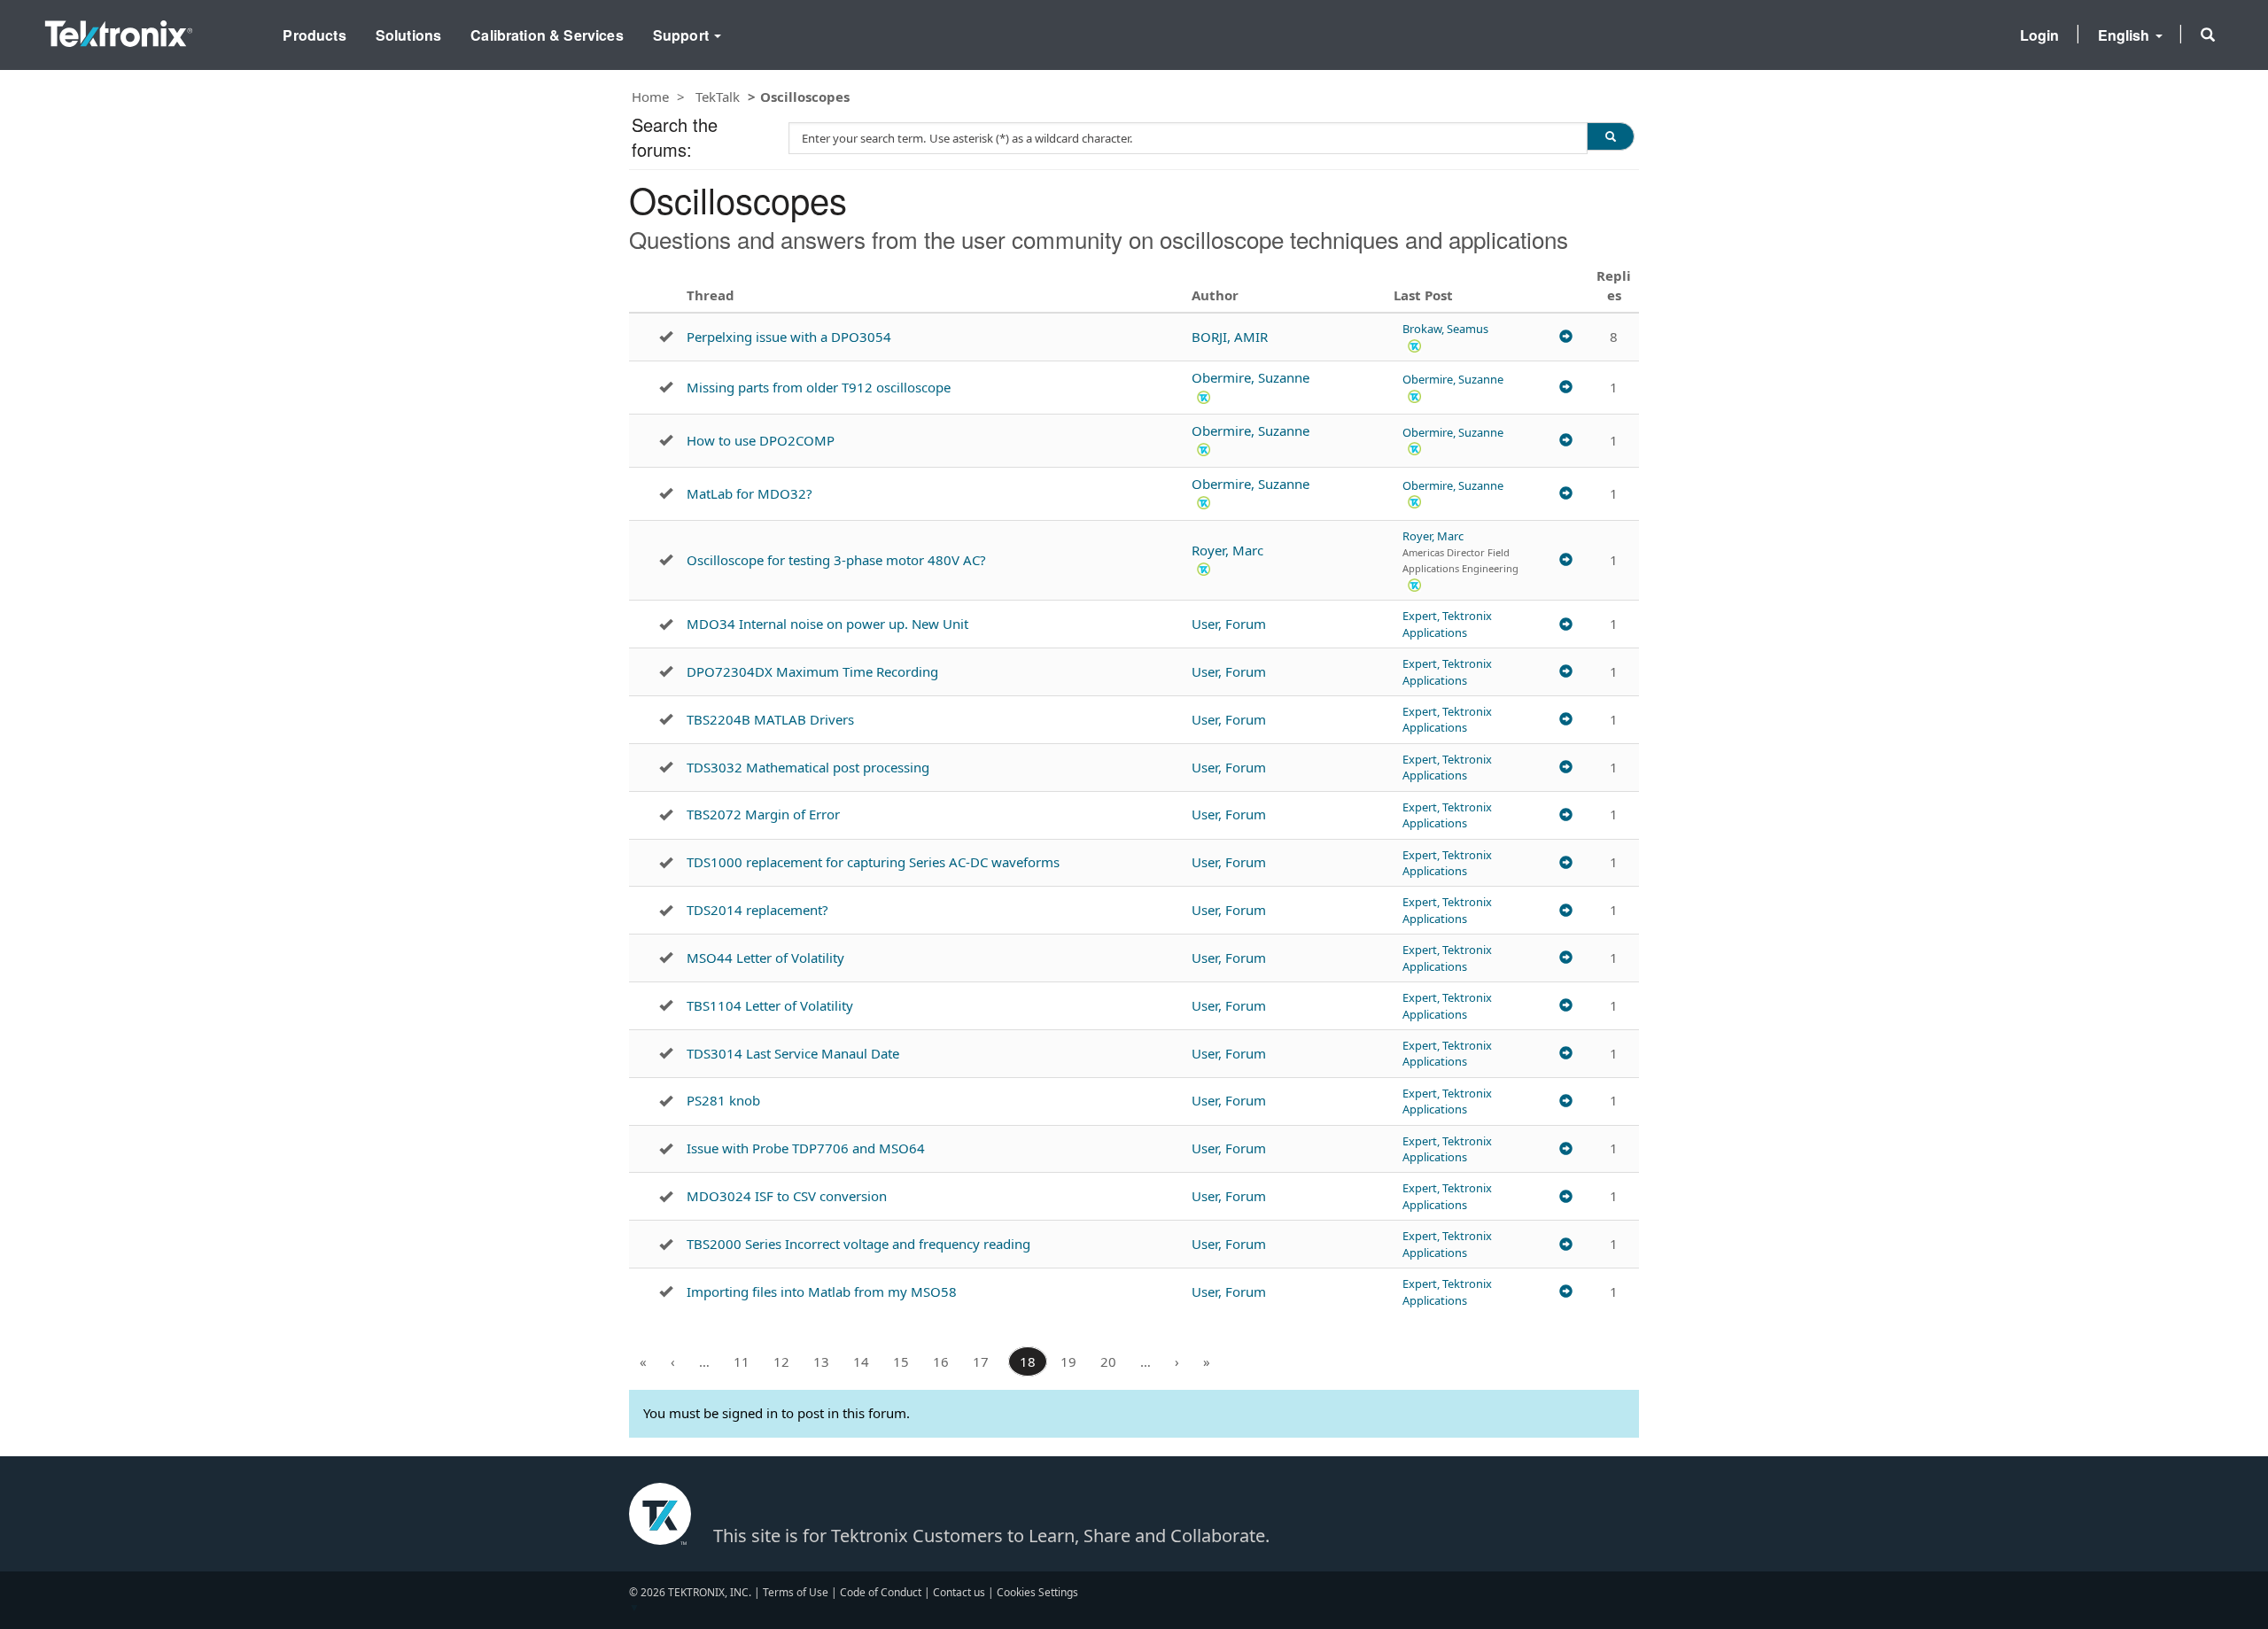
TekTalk (718, 97)
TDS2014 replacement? (757, 910)
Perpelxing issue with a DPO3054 (789, 337)
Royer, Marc (1227, 550)
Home (650, 97)
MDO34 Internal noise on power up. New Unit (827, 624)
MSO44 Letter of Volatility (765, 958)
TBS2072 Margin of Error (763, 814)
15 (901, 1361)
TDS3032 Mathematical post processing (808, 767)
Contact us (959, 1592)
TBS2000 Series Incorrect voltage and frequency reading (858, 1244)
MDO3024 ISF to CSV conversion (787, 1196)
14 (861, 1361)
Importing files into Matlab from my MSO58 (822, 1292)
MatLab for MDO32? (750, 493)
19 (1068, 1361)
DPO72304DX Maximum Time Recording (812, 671)
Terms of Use (796, 1592)
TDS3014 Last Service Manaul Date (793, 1053)
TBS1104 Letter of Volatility (770, 1005)
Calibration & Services (547, 35)
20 (1108, 1361)
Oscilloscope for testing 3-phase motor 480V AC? (836, 560)
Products (314, 35)
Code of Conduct (881, 1592)
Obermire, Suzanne (1251, 377)
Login (2040, 35)
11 (742, 1361)
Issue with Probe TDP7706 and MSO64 (806, 1148)
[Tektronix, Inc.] (119, 30)
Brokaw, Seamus (1445, 329)
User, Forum (1229, 624)
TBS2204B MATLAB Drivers (770, 719)
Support (683, 35)
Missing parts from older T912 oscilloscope (819, 387)
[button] (2208, 35)
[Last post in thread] (1566, 337)
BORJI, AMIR (1230, 337)
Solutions (408, 35)
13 (821, 1361)
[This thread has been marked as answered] (666, 337)
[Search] (1611, 136)
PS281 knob (723, 1100)
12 (781, 1361)
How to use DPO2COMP (761, 440)
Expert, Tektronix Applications (1447, 624)
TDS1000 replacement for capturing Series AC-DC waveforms (873, 862)
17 (981, 1361)
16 (941, 1361)
